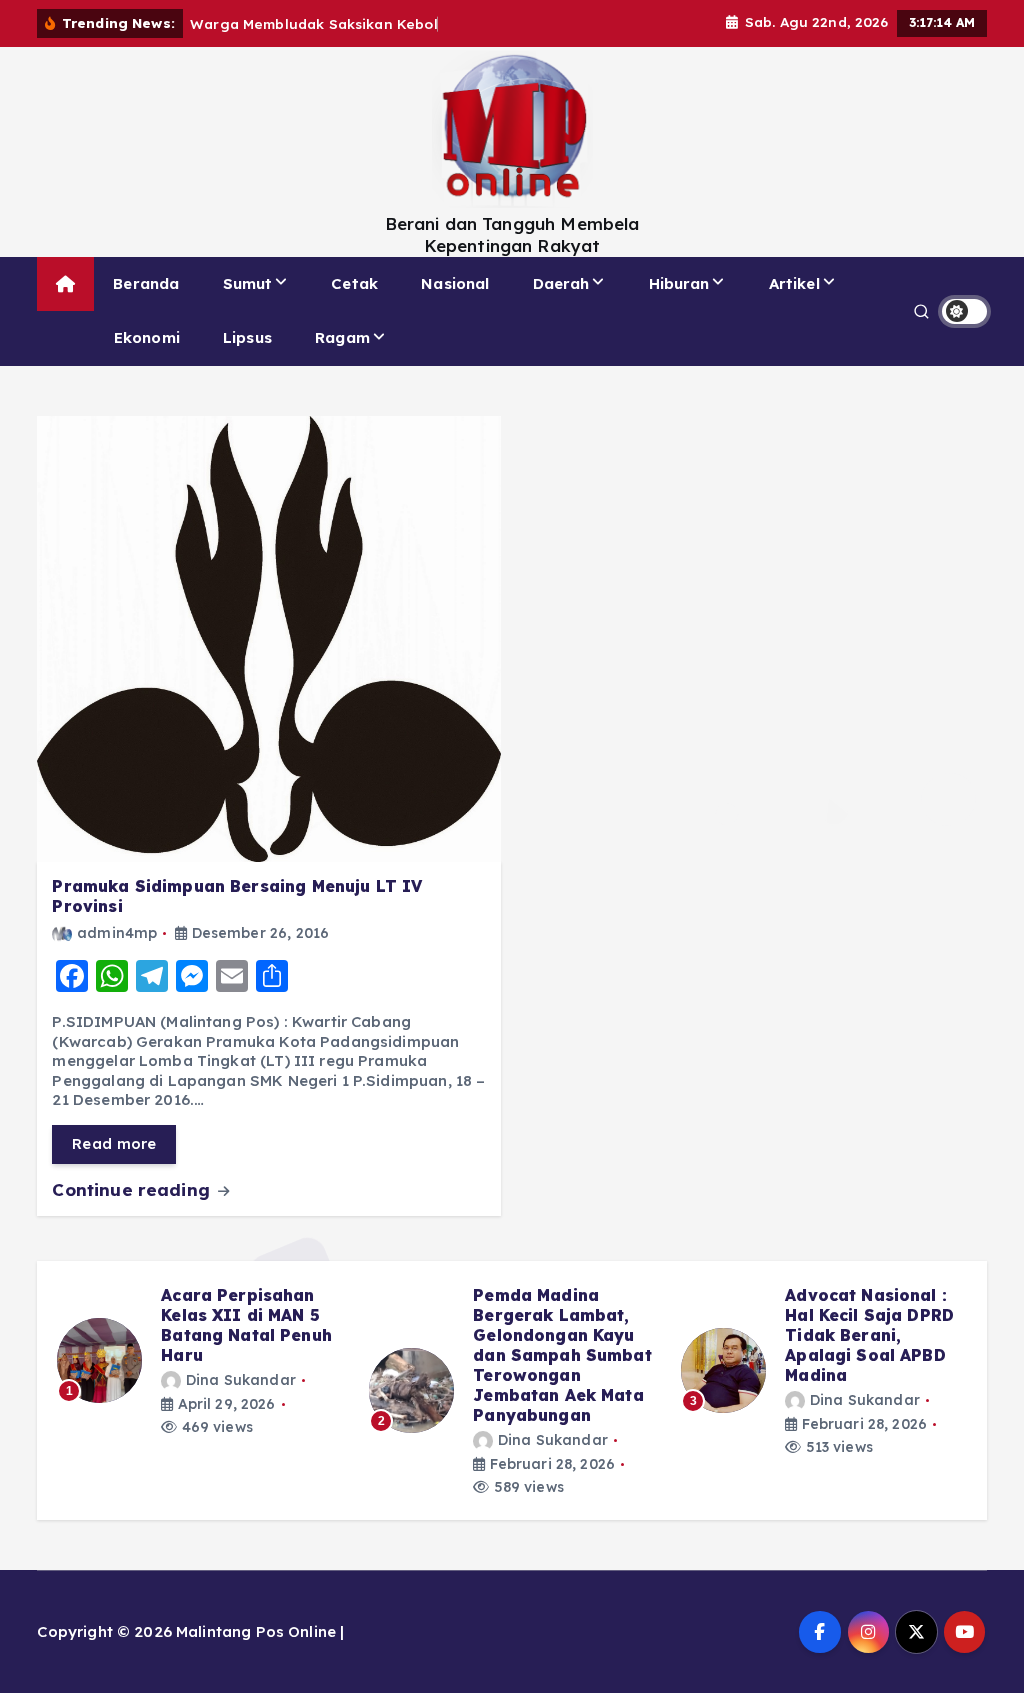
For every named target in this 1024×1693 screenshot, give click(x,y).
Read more (114, 1143)
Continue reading (133, 1189)
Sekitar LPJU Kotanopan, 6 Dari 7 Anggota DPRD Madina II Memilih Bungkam (334, 1335)
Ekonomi (147, 337)
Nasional (455, 283)
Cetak (354, 283)
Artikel (794, 283)
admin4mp (117, 933)
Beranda (146, 283)
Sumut (248, 283)
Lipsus (247, 337)
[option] (289, 1370)
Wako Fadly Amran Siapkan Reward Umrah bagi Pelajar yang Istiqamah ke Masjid (645, 1335)
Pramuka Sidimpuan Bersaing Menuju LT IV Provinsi (237, 896)
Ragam (342, 337)
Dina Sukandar (329, 1400)
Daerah (561, 283)
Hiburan (679, 283)
